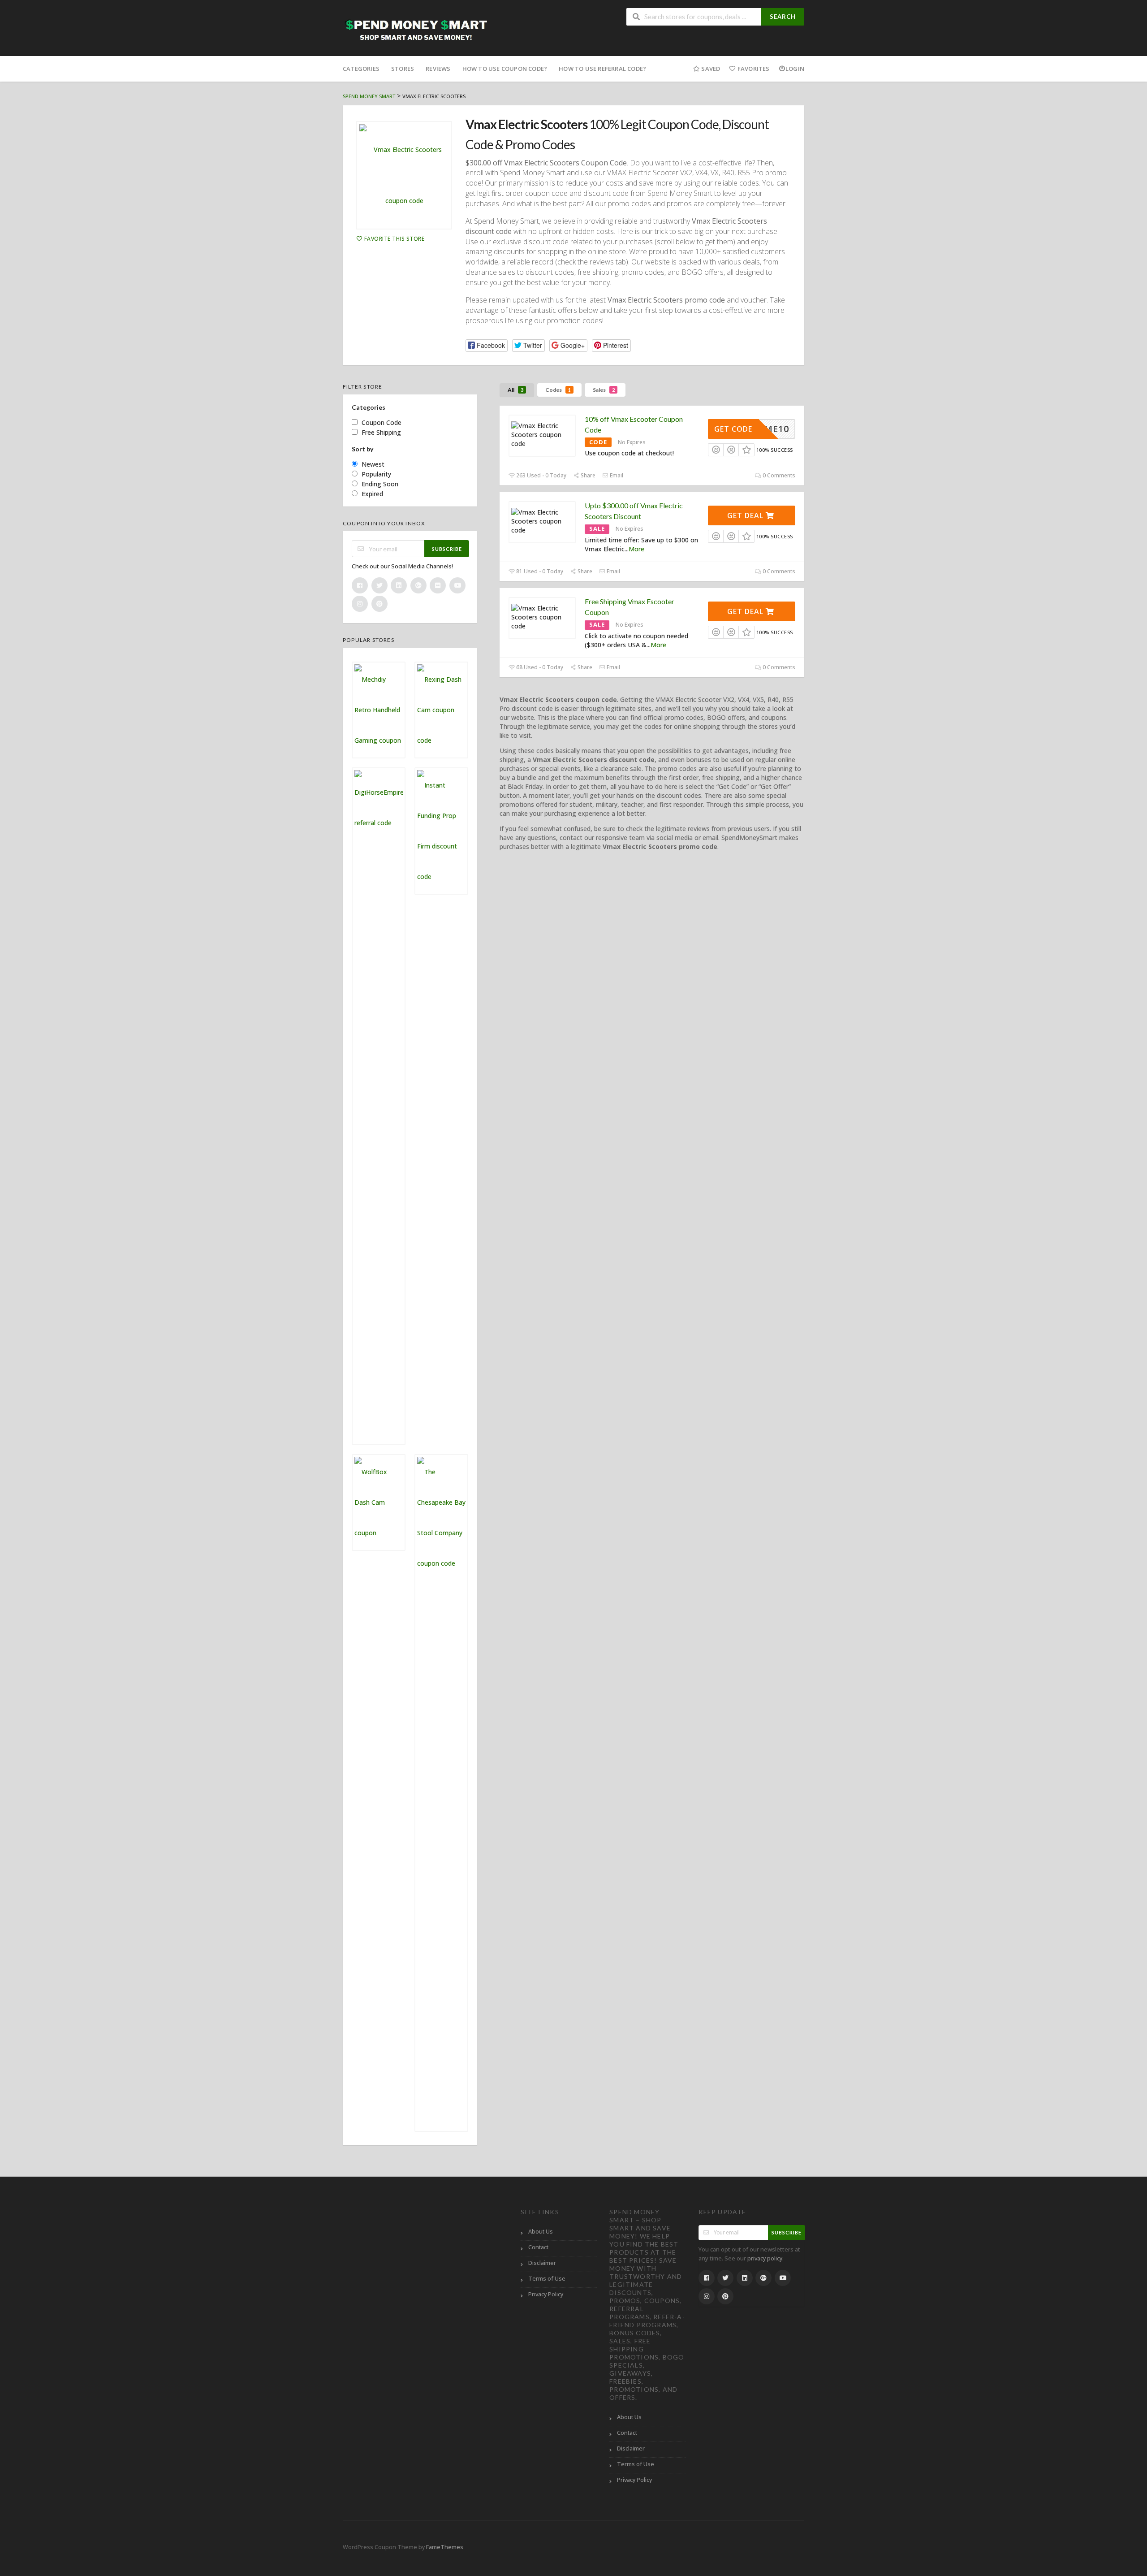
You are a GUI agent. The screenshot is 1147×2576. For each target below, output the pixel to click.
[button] (487, 345)
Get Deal (746, 515)
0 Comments (778, 475)
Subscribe (447, 549)
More (636, 549)
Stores (403, 69)
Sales (604, 390)
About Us (541, 2232)
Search (783, 17)
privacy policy (765, 2258)
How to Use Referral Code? (602, 69)
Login (795, 69)
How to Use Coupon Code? (505, 69)
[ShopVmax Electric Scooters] (404, 175)
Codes (558, 390)
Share (587, 475)
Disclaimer (542, 2263)
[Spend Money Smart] (417, 29)
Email (616, 475)
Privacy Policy (546, 2294)
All (515, 390)
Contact (538, 2247)
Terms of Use (547, 2279)
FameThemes (445, 2547)
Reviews (438, 69)
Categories (361, 69)
